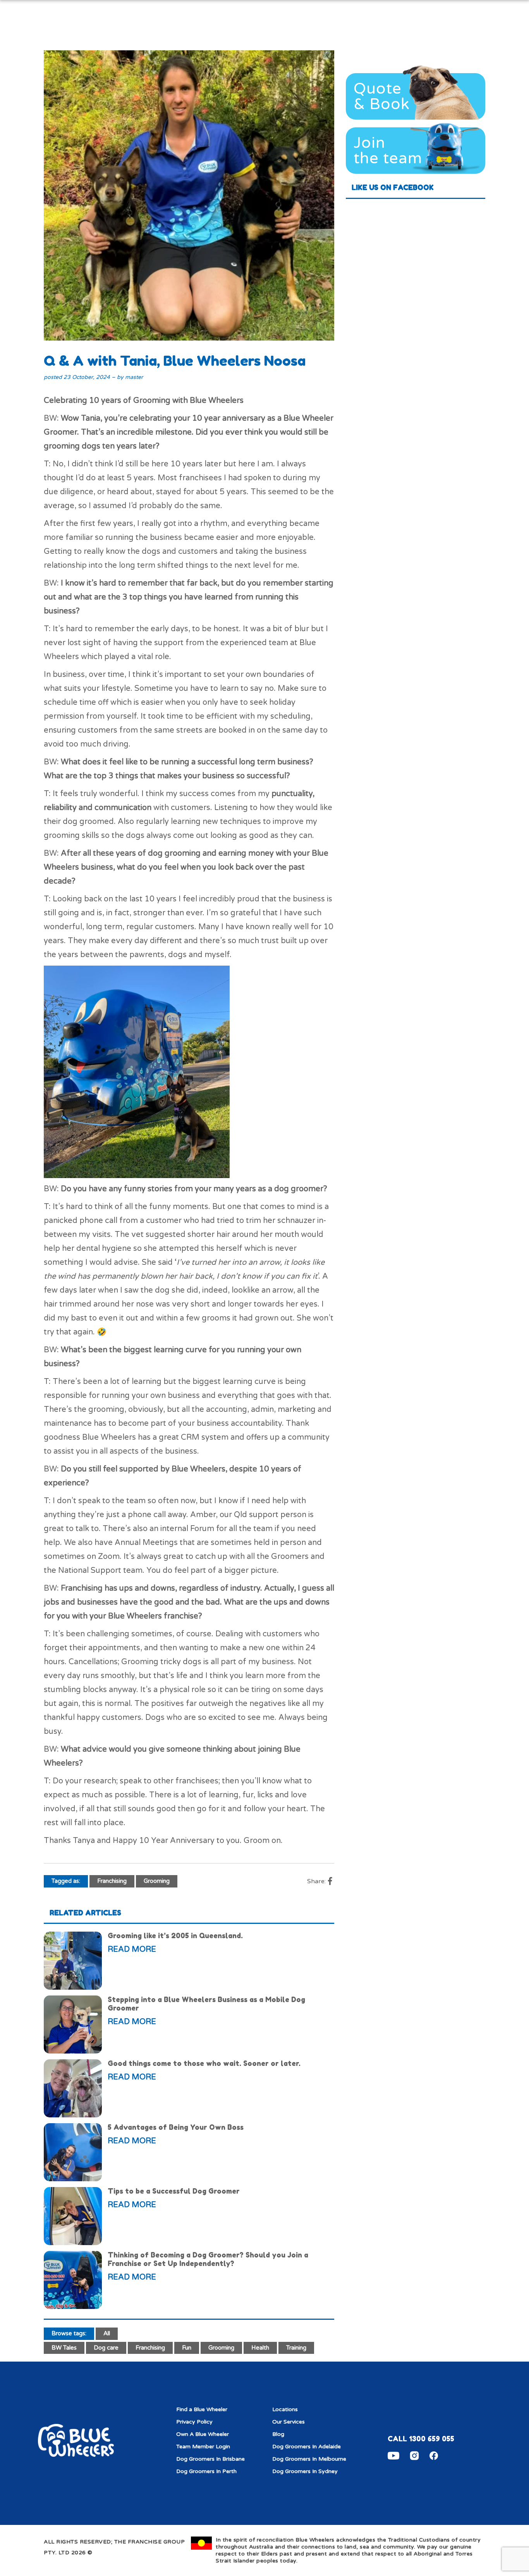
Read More (132, 1949)
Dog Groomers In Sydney (305, 2471)
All (107, 2333)
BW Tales (64, 2348)
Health (260, 2348)
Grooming (157, 1881)
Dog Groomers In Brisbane (210, 2459)
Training (296, 2348)
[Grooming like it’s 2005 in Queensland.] (73, 1961)
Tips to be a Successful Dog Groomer (174, 2191)
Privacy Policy (194, 2422)
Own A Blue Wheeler (203, 2434)
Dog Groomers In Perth (206, 2471)
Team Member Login (203, 2447)
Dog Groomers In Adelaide (307, 2447)
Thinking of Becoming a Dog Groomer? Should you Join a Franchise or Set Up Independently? (208, 2259)
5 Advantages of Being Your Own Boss (176, 2127)
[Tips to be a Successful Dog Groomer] (73, 2216)
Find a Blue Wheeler (202, 2409)
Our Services (289, 2422)
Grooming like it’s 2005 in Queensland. (175, 1935)
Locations (285, 2409)
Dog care (106, 2348)
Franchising (112, 1881)
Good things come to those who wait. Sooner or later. (204, 2063)
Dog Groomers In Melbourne (309, 2459)
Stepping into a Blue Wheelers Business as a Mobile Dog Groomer (206, 2004)
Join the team (388, 151)
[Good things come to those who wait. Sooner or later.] (73, 2088)
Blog (278, 2434)
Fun (187, 2348)
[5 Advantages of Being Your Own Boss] (73, 2152)
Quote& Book (382, 96)
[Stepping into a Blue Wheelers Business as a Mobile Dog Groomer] (73, 2024)
